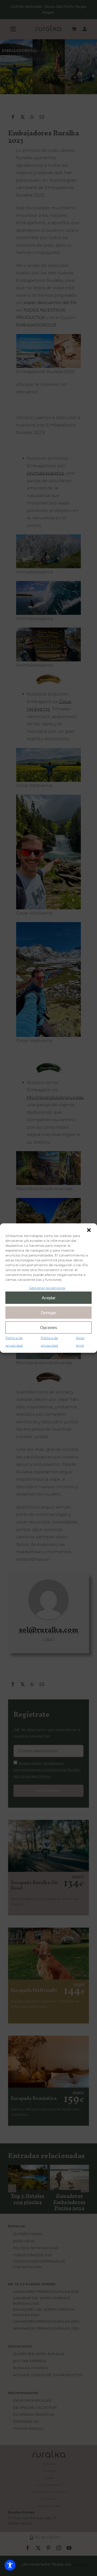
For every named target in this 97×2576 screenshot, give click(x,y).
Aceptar (49, 1297)
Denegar (48, 1312)
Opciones (49, 1327)
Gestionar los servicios (47, 1287)
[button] (89, 1230)
